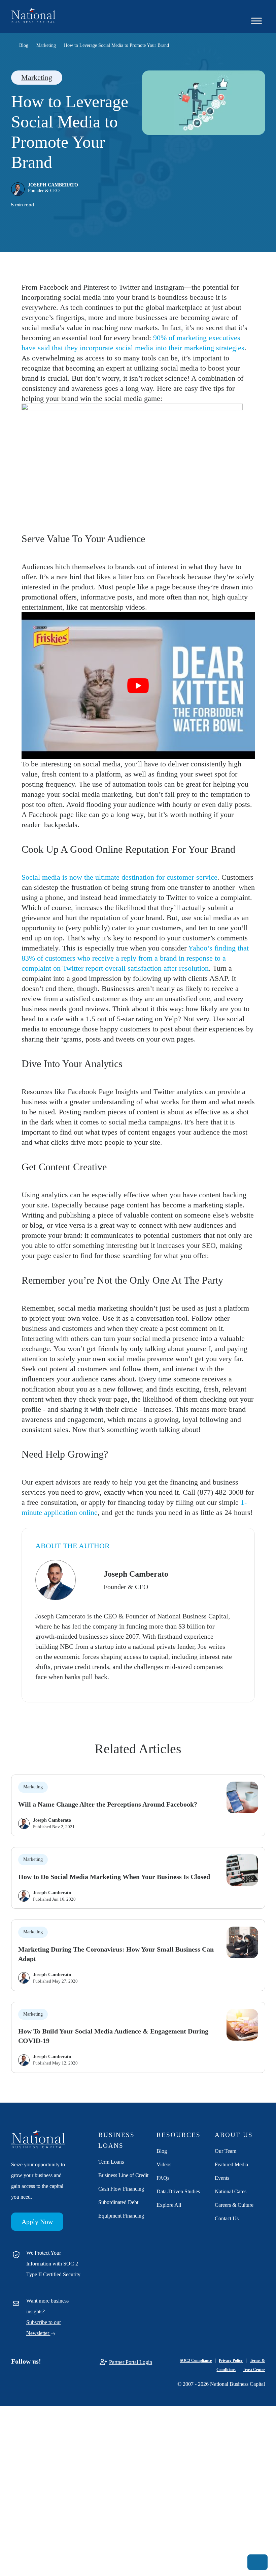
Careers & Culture (234, 2205)
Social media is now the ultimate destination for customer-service (119, 877)
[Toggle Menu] (256, 21)
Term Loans (111, 2162)
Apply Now (37, 2222)
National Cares (231, 2191)
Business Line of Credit (123, 2175)
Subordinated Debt (118, 2202)
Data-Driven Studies (178, 2191)
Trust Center (254, 2370)
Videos (164, 2164)
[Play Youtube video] (138, 686)
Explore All (169, 2205)
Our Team (226, 2151)
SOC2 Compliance (196, 2361)
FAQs (163, 2178)
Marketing (37, 77)
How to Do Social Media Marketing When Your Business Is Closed (114, 1877)
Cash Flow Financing (121, 2189)
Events (222, 2178)
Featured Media (231, 2164)
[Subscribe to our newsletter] (257, 2562)
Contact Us (227, 2218)
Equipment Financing (121, 2216)
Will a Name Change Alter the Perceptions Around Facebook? (108, 1804)
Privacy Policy (231, 2361)
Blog (162, 2151)
